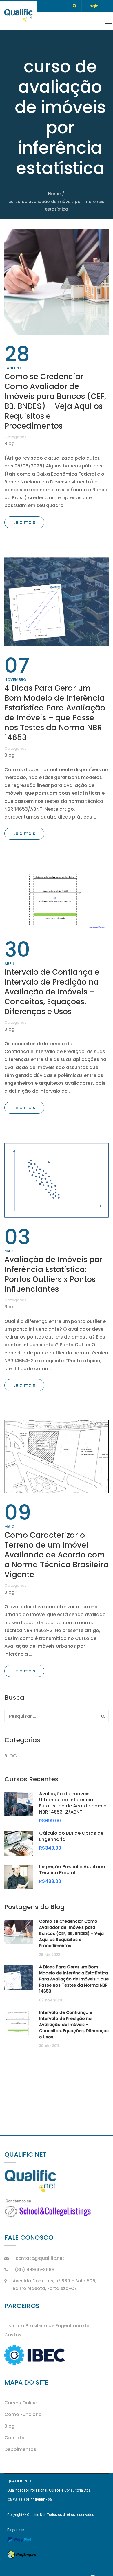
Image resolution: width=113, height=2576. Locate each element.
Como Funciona (23, 2414)
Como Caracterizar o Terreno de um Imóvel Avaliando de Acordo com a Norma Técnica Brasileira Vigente (57, 1555)
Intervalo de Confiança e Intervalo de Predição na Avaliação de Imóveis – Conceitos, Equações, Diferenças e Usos (52, 992)
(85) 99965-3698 (35, 2270)
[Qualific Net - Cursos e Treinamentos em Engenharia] (19, 16)
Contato (14, 2438)
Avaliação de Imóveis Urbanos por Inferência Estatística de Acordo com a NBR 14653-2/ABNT (73, 1803)
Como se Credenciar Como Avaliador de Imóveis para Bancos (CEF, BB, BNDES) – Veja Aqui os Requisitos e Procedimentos (55, 401)
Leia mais (24, 522)
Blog (10, 444)
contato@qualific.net (40, 2258)
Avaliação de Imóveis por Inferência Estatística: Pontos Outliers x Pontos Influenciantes (53, 1274)
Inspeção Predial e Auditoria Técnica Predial (72, 1870)
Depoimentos (20, 2449)
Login (93, 6)
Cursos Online (21, 2403)
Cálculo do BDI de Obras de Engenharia (71, 1836)
